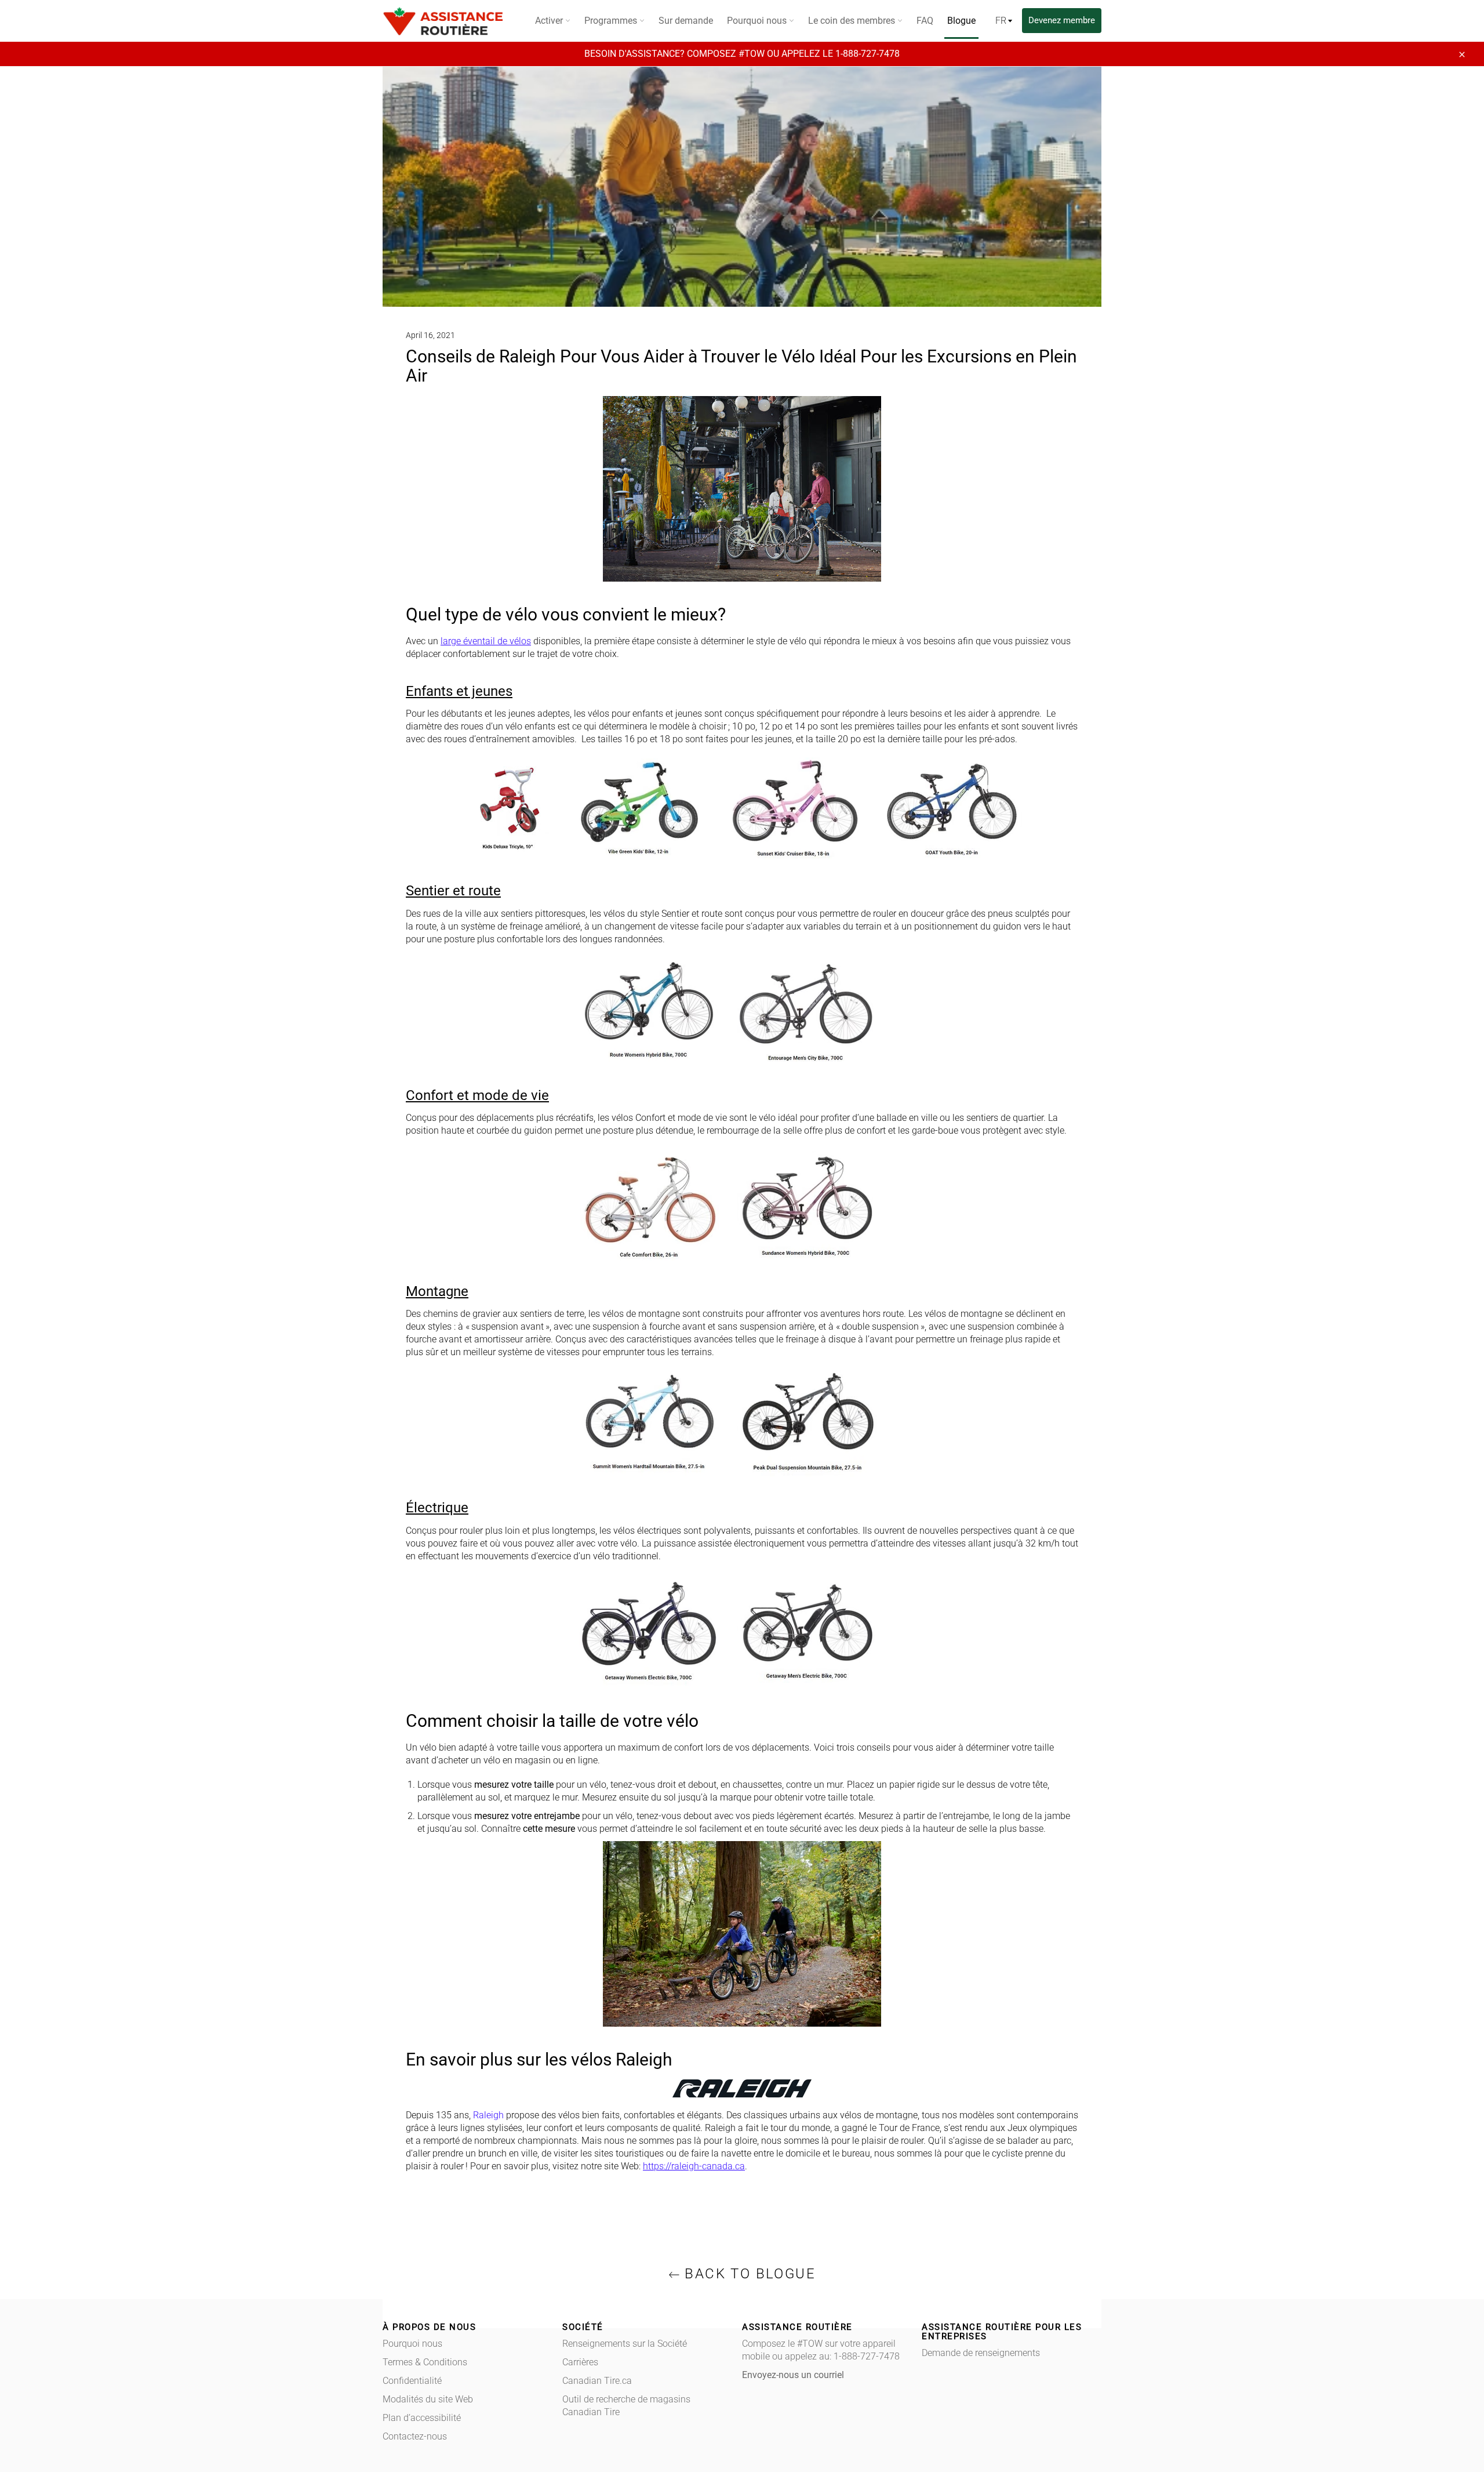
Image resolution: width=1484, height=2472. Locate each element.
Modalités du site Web (428, 2399)
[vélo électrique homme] (807, 1630)
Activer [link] (550, 21)
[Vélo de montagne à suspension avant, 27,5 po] (649, 1423)
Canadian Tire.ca (597, 2381)
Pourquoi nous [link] (758, 21)
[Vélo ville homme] (807, 1010)
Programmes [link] (612, 21)
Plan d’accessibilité (422, 2418)
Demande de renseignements (981, 2353)
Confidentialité (412, 2381)
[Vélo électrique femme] (649, 1630)
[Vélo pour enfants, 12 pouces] (637, 808)
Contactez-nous (415, 2436)
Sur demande (686, 21)
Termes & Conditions (425, 2362)
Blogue (961, 21)
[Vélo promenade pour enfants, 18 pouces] (795, 808)
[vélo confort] (649, 1204)
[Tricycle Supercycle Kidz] (512, 808)
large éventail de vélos (486, 641)
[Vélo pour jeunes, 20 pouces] (952, 808)
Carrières (580, 2362)
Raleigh (488, 2115)
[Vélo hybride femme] (649, 1010)
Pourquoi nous (412, 2344)
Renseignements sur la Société (625, 2344)
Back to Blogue (748, 2274)
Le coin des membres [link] (853, 21)
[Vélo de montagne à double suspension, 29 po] (807, 1423)
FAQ (925, 21)
